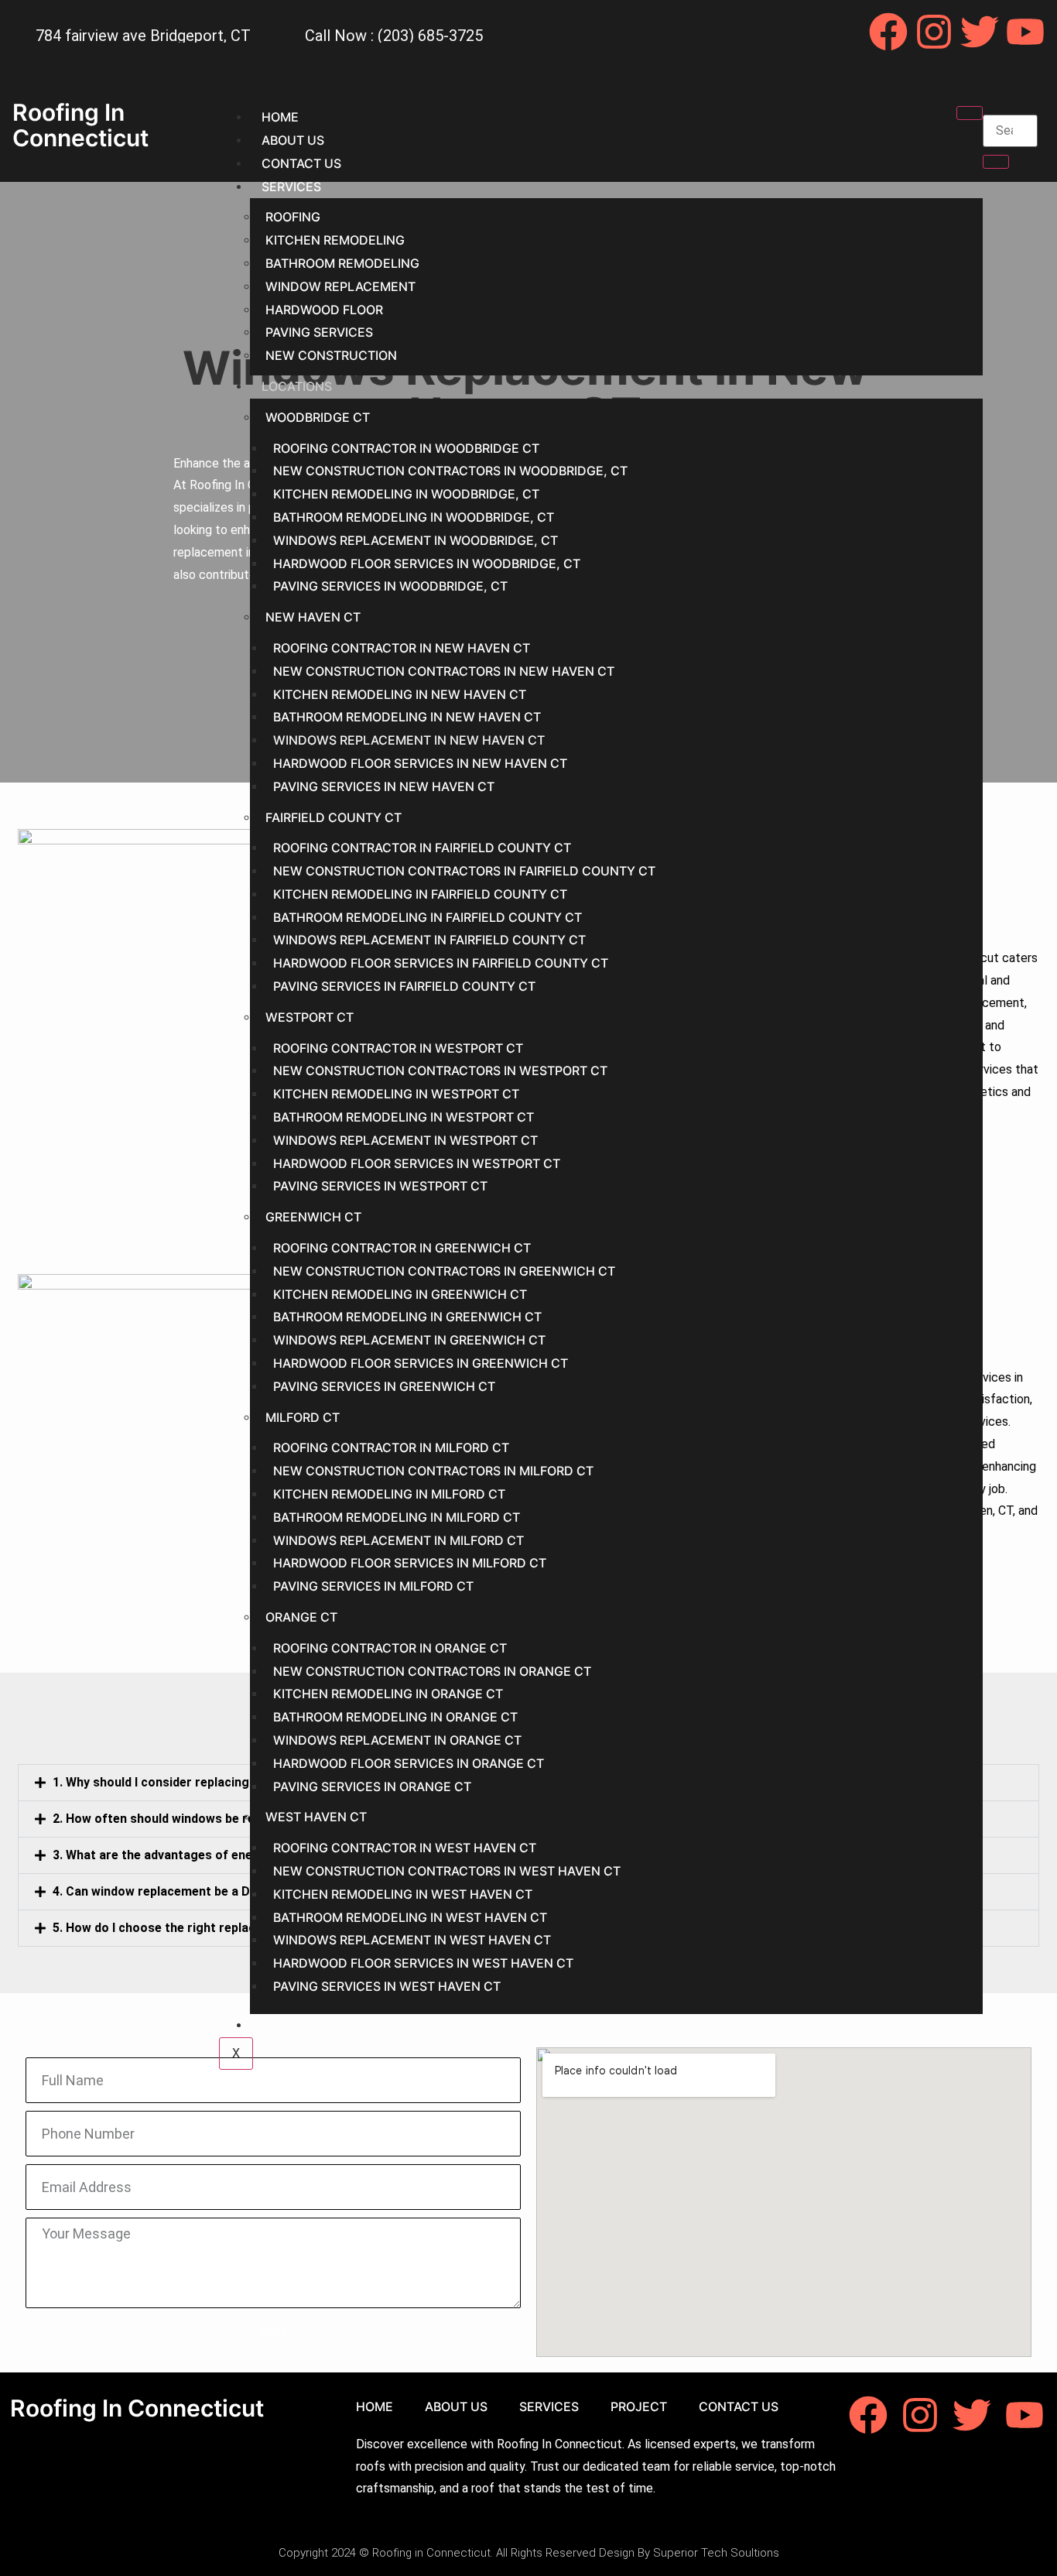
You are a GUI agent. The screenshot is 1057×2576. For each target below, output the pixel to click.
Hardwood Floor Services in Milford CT (410, 1563)
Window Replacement (340, 286)
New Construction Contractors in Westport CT (440, 1070)
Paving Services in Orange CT (372, 1786)
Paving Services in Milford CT (373, 1586)
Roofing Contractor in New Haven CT (402, 648)
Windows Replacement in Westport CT (405, 1140)
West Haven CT (316, 1817)
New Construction (331, 355)
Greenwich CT (313, 1217)
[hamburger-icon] (970, 113)
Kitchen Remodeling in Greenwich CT (400, 1294)
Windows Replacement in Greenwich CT (409, 1340)
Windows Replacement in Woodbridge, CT (416, 540)
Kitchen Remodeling (335, 240)
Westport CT (310, 1017)
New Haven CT (313, 617)
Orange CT (301, 1617)
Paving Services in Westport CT (380, 1186)
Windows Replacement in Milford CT (399, 1540)
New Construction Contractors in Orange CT (432, 1671)
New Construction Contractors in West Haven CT (447, 1871)
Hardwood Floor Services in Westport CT (417, 1163)
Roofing (293, 217)
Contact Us (301, 163)
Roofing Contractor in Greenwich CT (402, 1248)
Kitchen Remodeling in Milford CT (389, 1494)
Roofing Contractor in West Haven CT (405, 1848)
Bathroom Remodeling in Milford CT (397, 1517)
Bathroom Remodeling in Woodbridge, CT (414, 517)
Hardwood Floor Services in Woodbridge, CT (427, 563)
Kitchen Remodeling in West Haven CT (403, 1894)
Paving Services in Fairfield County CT (404, 986)
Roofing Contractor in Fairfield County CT (422, 848)
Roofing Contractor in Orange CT (390, 1648)
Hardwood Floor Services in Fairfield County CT (441, 963)
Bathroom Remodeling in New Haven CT (407, 717)
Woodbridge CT (318, 417)
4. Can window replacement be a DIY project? (183, 1891)
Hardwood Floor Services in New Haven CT (420, 763)
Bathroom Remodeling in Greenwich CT (407, 1317)
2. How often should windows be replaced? (176, 1819)
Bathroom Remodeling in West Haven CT (410, 1917)
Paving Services (319, 332)
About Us (293, 140)
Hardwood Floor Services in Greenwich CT (421, 1363)
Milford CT (303, 1417)
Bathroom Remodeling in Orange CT (395, 1717)
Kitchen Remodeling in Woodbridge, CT (406, 494)
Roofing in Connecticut (80, 125)
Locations (297, 386)
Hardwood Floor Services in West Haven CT (423, 1963)
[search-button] (996, 162)
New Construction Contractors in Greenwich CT (444, 1271)
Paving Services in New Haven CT (384, 786)
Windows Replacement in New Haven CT (409, 740)
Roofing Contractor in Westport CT (398, 1048)
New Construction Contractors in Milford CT (433, 1471)
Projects (294, 2025)
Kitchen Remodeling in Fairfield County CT (420, 894)
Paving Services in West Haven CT (387, 1986)
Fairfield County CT (334, 817)
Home (280, 117)
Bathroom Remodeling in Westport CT (404, 1117)
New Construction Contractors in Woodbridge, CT (450, 471)
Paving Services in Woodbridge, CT (390, 586)
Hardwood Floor (324, 310)
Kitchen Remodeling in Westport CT (396, 1094)
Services (291, 187)
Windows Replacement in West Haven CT (412, 1940)
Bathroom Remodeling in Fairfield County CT (428, 917)
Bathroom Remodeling (342, 263)
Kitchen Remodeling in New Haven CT (400, 694)
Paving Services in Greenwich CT (384, 1386)
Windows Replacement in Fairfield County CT (429, 940)
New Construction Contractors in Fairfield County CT (464, 871)
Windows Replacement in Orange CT (397, 1740)
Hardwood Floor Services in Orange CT (409, 1763)
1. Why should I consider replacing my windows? (191, 1782)
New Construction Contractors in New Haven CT (444, 671)
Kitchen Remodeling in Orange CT (388, 1694)
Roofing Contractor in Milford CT (391, 1447)
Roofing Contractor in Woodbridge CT (406, 448)
